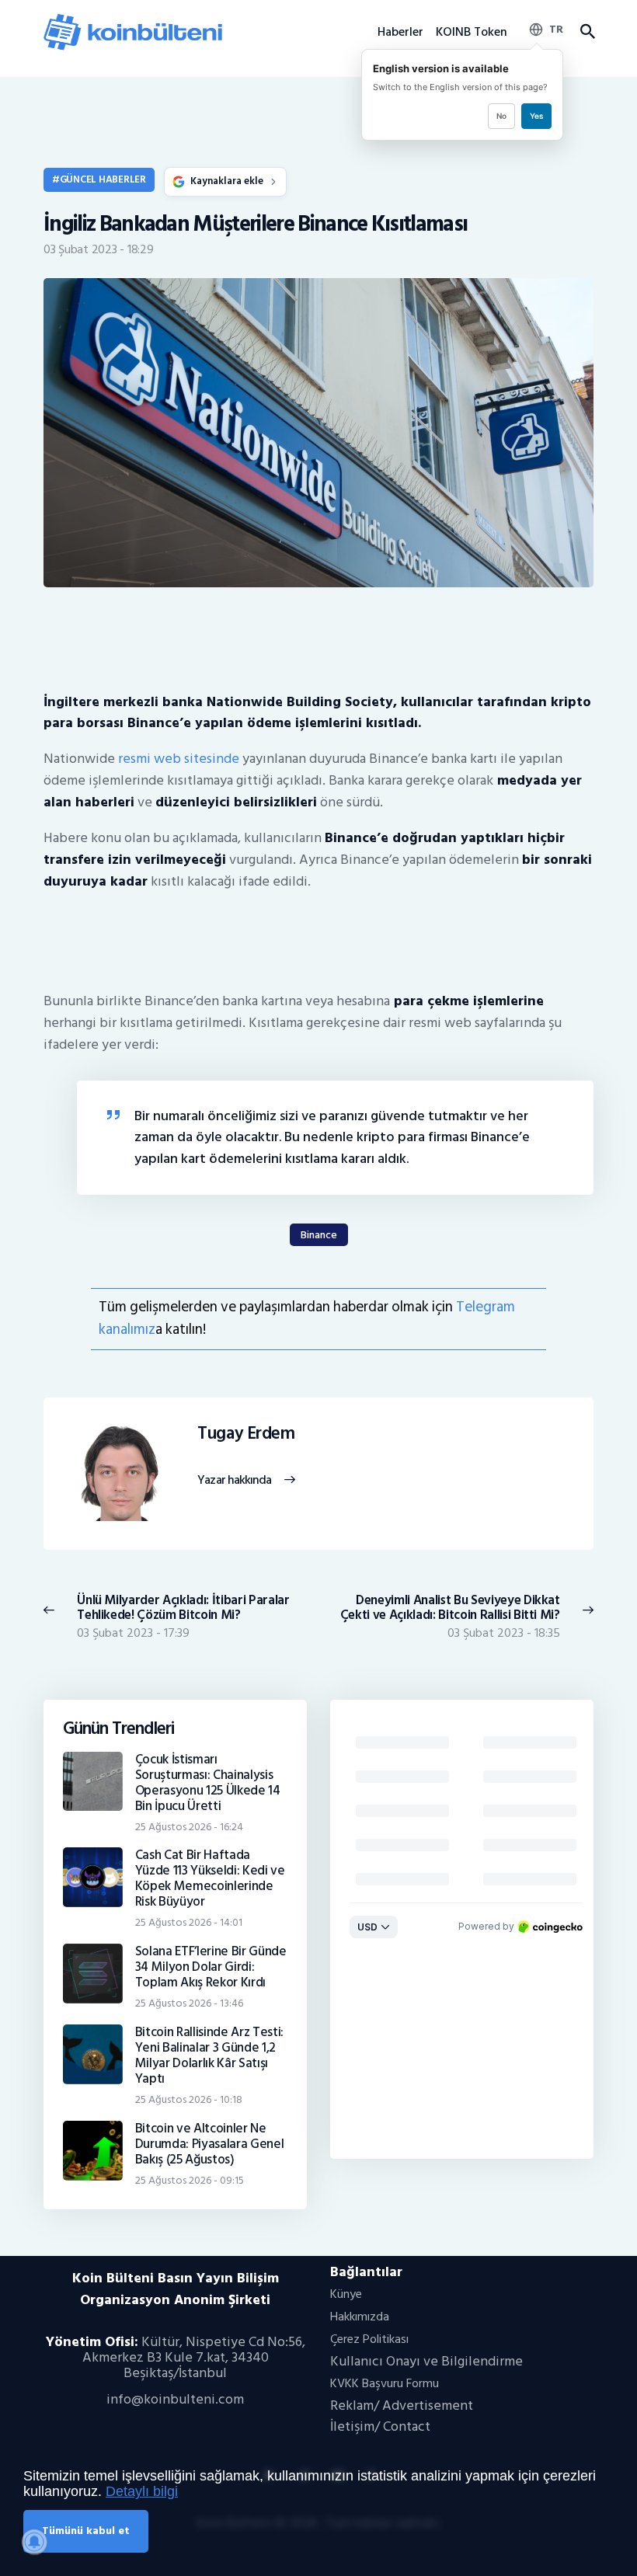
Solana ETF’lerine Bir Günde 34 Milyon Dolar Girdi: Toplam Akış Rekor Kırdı (211, 1967)
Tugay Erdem (246, 1434)
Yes (536, 116)
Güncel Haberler (103, 179)
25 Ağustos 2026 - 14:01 (189, 1922)
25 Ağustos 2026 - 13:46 (189, 2003)
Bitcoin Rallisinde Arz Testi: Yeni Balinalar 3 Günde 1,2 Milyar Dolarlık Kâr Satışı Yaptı (209, 2056)
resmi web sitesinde (179, 759)
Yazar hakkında (234, 1481)
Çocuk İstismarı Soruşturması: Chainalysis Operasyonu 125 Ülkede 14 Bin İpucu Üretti (208, 1783)
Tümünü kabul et (86, 2531)
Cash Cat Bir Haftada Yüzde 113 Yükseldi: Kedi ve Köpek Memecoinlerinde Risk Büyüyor (210, 1878)
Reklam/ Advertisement (402, 2405)
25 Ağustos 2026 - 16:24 (189, 1827)
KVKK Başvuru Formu (385, 2383)
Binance (319, 1235)
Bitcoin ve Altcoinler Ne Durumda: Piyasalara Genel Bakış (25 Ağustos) (210, 2144)
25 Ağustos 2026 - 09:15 (190, 2180)
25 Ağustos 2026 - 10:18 (189, 2099)
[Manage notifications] (34, 2542)
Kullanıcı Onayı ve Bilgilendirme (426, 2361)
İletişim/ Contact (380, 2426)
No (501, 116)
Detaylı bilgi (142, 2491)
